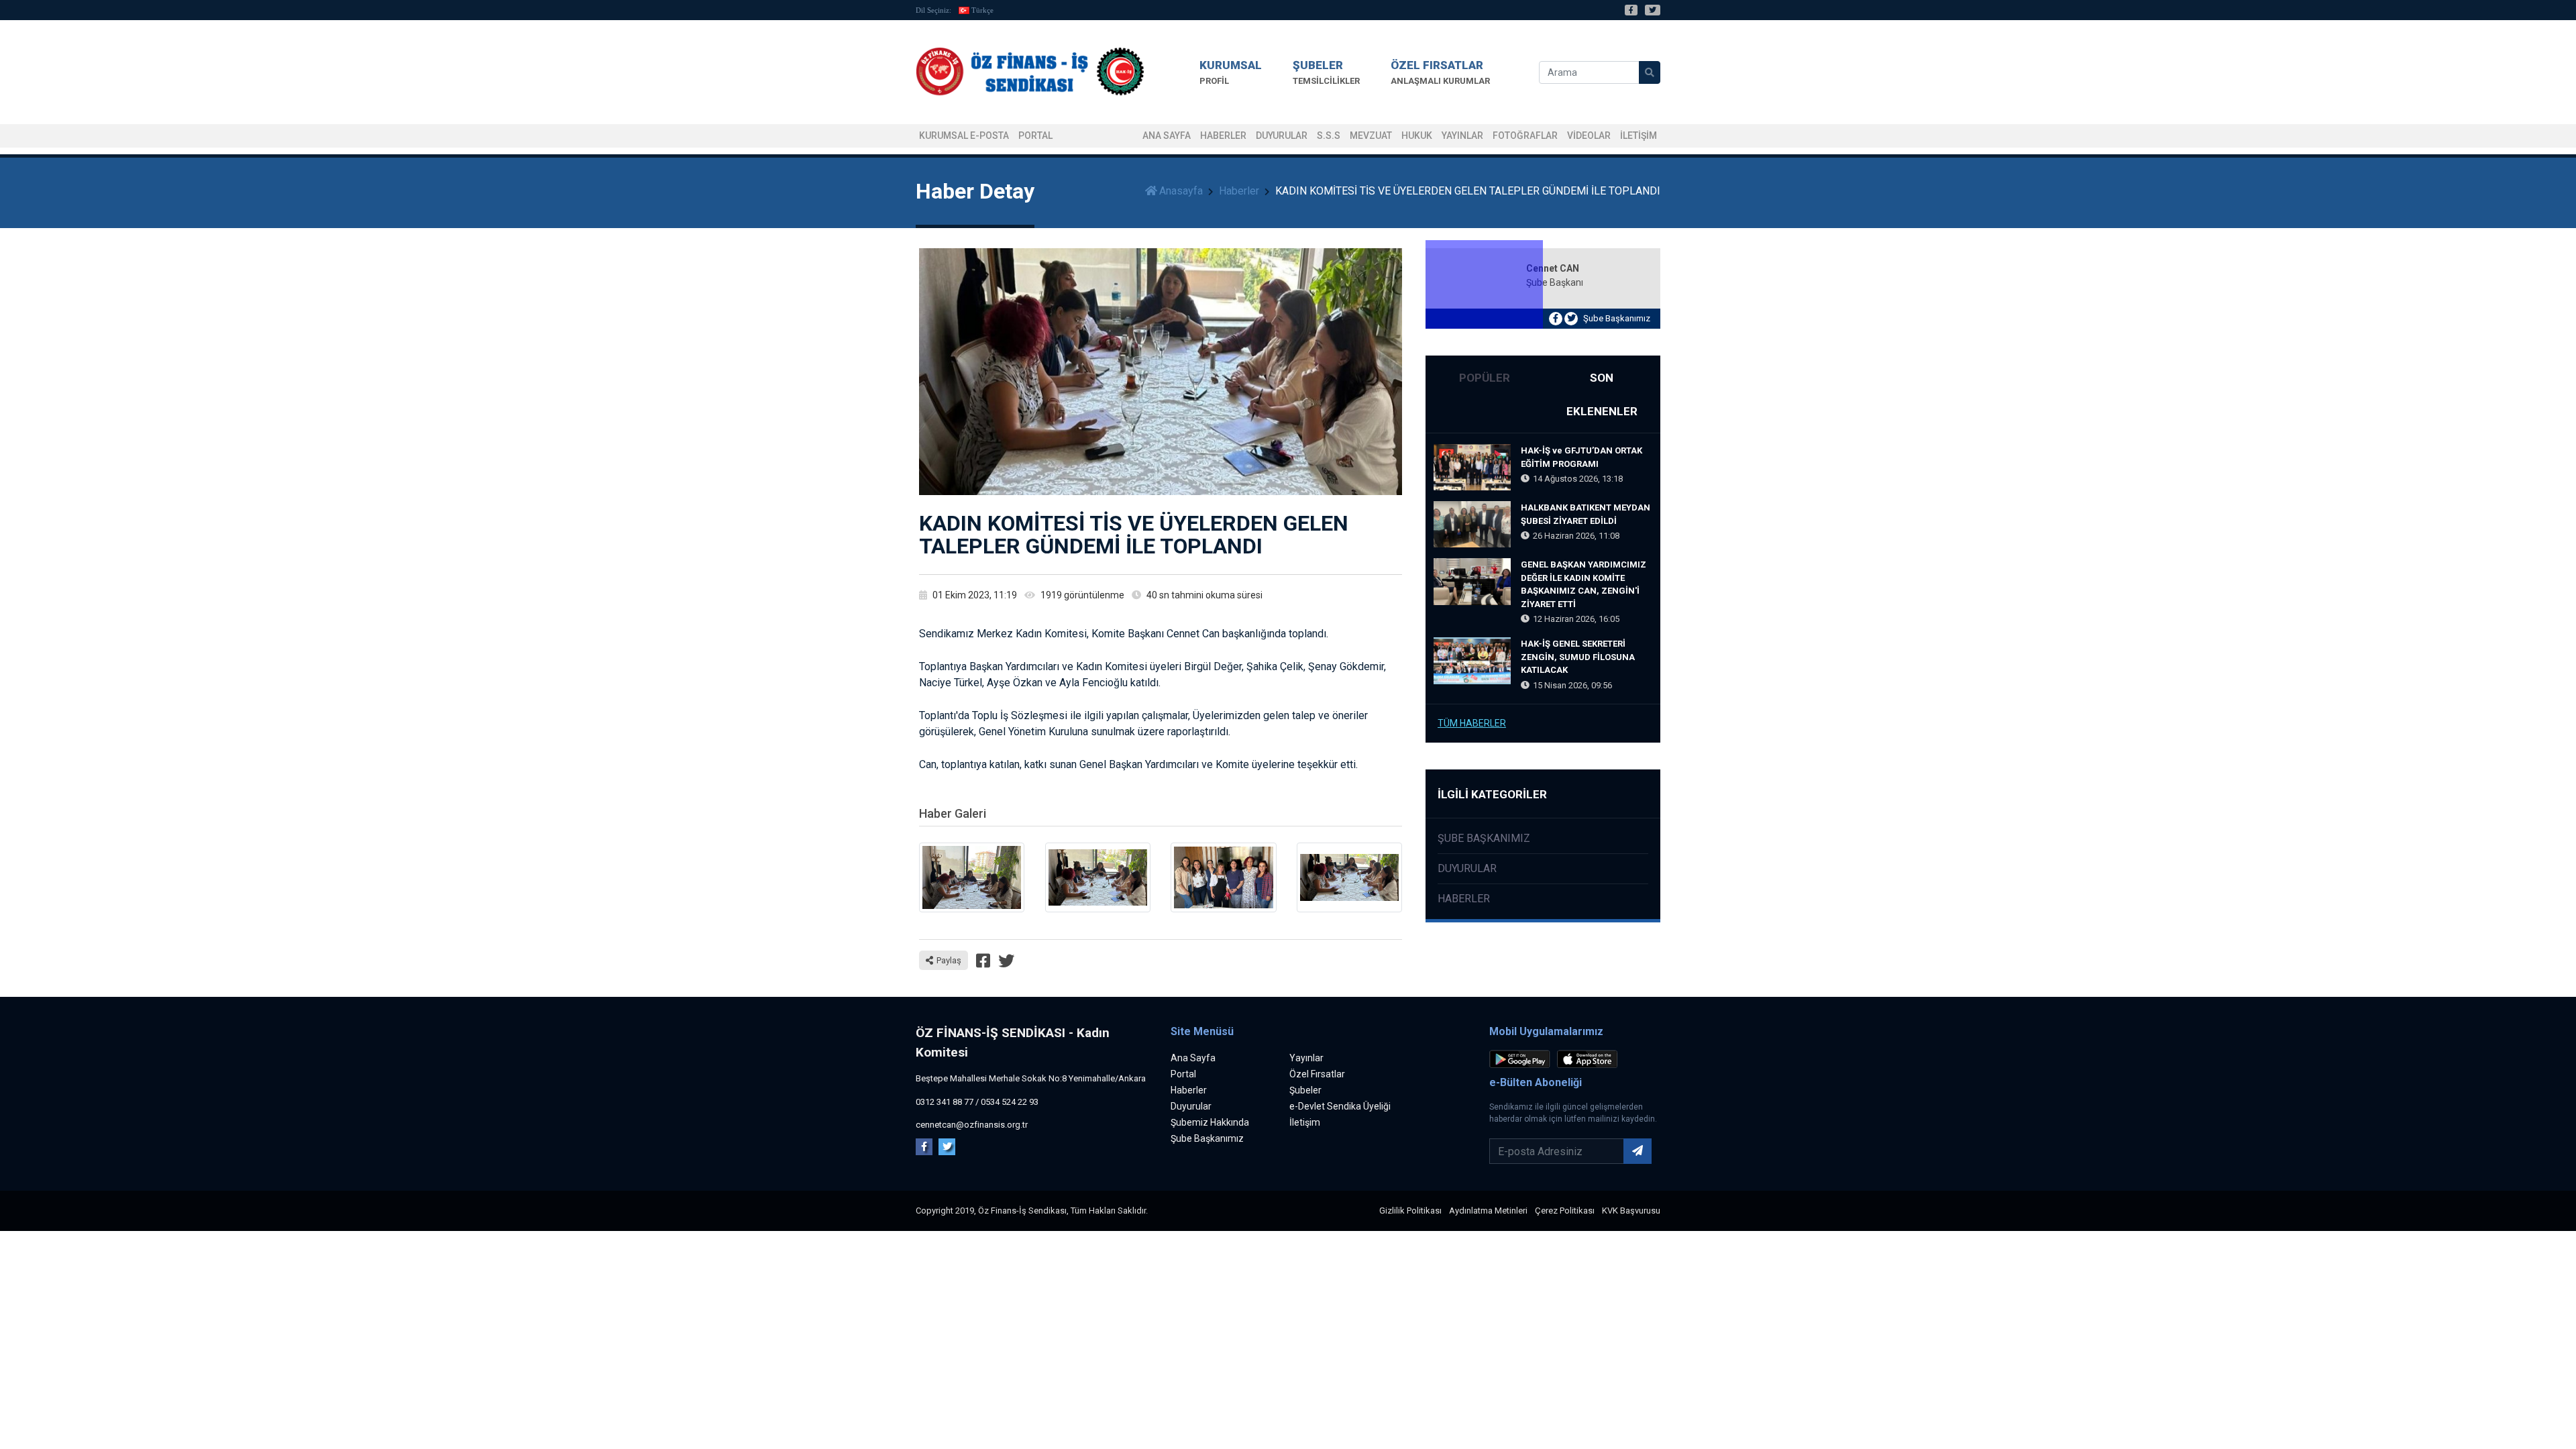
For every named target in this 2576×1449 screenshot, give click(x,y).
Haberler (1223, 136)
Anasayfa (1181, 191)
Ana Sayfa (1167, 136)
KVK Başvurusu (1631, 1211)
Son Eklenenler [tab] (1602, 394)
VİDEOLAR (1589, 136)
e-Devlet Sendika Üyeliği (1340, 1106)
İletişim (1305, 1122)
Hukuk (1417, 136)
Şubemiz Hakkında (1210, 1122)
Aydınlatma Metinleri (1488, 1211)
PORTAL (1035, 136)
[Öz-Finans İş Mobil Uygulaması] (1522, 1062)
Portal (1183, 1074)
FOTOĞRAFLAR (1525, 136)
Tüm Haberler (1472, 723)
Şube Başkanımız (1617, 318)
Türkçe (982, 10)
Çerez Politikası (1565, 1211)
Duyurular (1282, 136)
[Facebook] (1631, 10)
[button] (1231, 72)
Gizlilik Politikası (1410, 1211)
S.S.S (1329, 136)
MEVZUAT (1371, 136)
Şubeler (1305, 1090)
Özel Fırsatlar (1317, 1074)
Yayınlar (1462, 136)
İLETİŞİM (1639, 136)
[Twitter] (1653, 10)
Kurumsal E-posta (964, 136)
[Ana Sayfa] (1030, 72)
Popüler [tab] (1485, 378)
